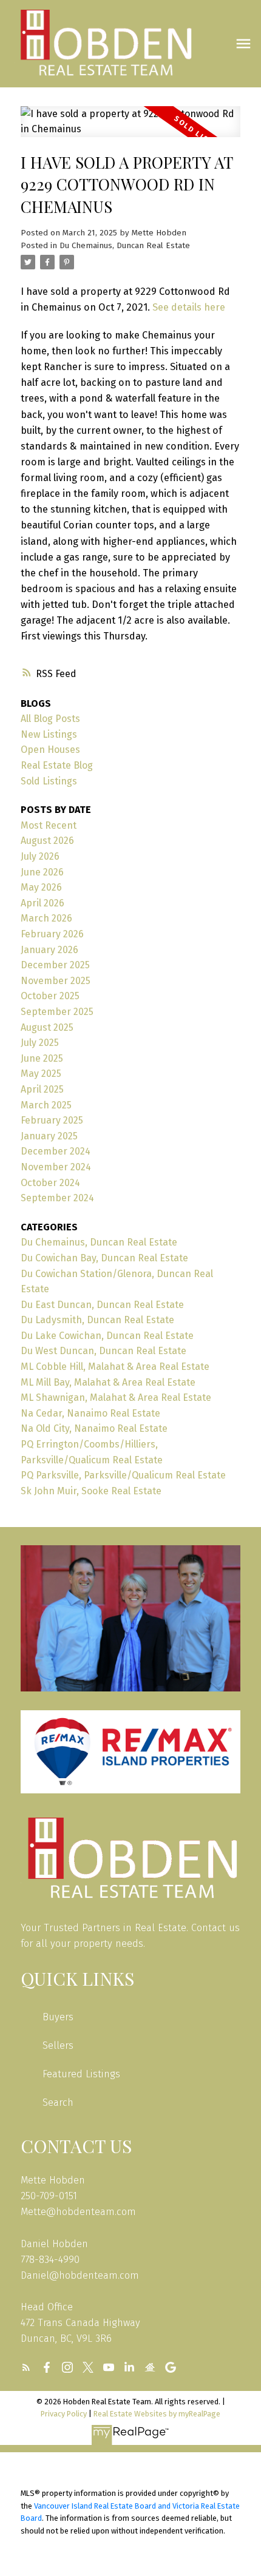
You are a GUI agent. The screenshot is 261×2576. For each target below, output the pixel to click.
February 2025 (52, 1120)
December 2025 (55, 965)
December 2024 (56, 1151)
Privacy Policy (64, 2414)
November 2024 (56, 1167)
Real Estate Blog (57, 765)
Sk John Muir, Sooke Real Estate (91, 1491)
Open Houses (50, 750)
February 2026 (52, 934)
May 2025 (41, 1074)
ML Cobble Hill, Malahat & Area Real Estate (115, 1367)
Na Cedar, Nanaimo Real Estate (90, 1413)
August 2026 (47, 841)
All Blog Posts (50, 719)
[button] (26, 2367)
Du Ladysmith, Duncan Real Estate (97, 1320)
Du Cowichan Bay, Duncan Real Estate (104, 1258)
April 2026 (42, 903)
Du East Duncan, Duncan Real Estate (102, 1305)
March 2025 (46, 1105)
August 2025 (47, 1027)
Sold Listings (49, 781)
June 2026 (42, 872)
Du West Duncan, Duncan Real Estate (103, 1351)
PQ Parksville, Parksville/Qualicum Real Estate (123, 1475)
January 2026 (49, 950)
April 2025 (42, 1089)
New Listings (49, 734)
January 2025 (49, 1136)
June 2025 (42, 1058)
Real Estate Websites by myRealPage (157, 2414)
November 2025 (56, 981)
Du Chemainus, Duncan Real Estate (125, 246)
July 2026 (40, 856)
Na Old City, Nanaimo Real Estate (94, 1428)
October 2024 (50, 1183)
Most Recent (49, 825)
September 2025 (57, 1012)
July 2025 (40, 1043)
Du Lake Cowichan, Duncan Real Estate (107, 1336)
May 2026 (41, 887)
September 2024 (57, 1198)
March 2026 (46, 918)
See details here (189, 307)
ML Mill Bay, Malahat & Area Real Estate (108, 1382)
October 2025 (50, 996)
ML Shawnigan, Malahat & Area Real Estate (116, 1398)
